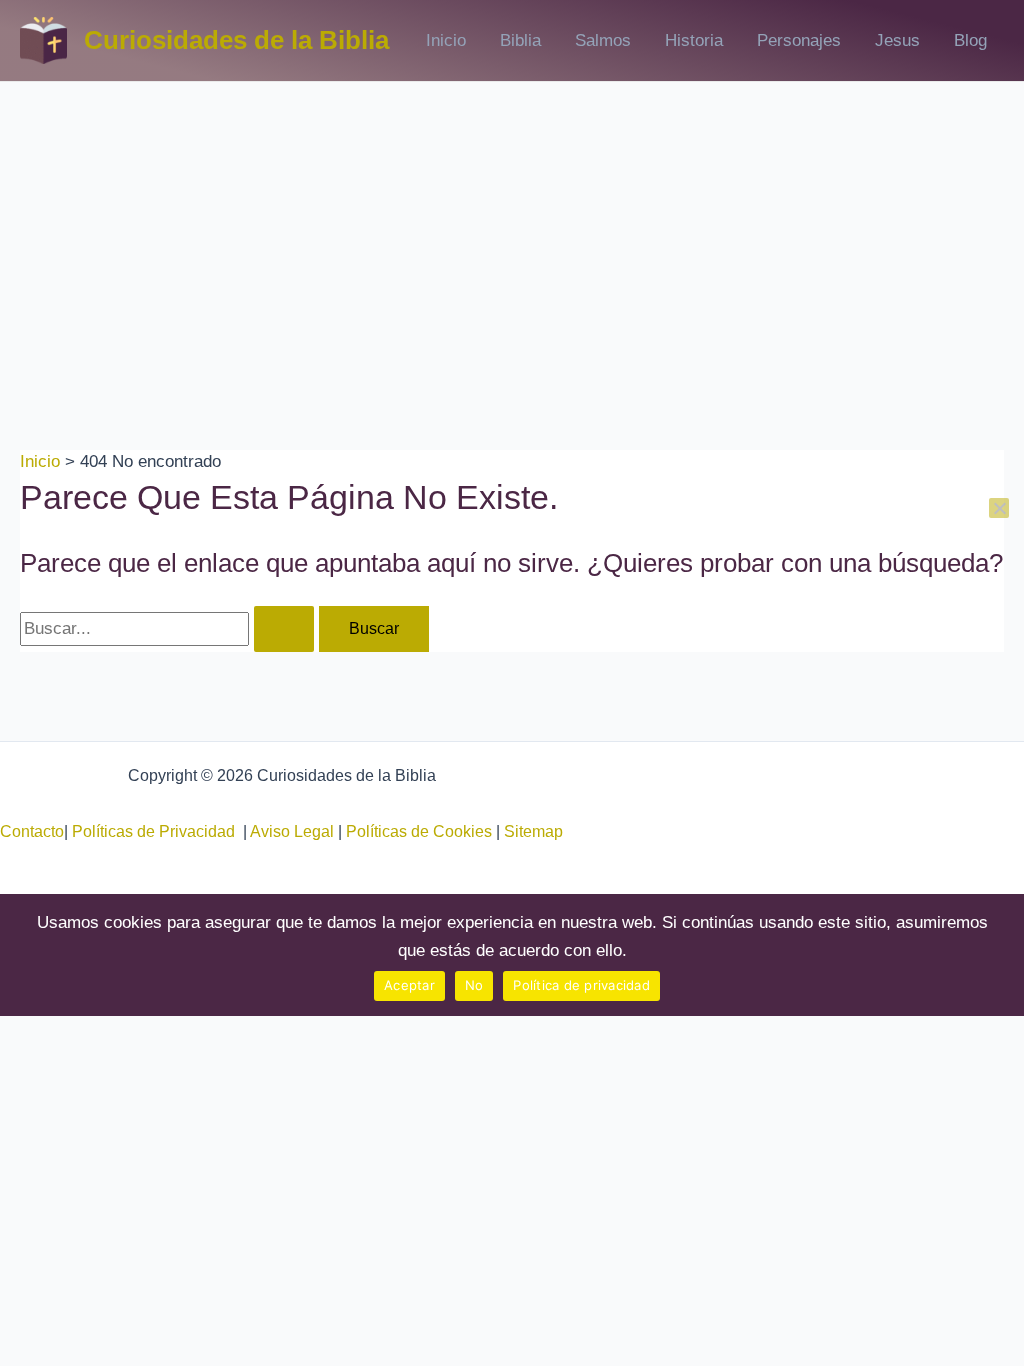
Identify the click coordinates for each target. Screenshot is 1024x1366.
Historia (694, 40)
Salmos (603, 40)
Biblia (520, 40)
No (474, 985)
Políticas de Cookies (419, 831)
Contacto (32, 831)
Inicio (446, 40)
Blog (970, 40)
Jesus (897, 40)
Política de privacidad (581, 985)
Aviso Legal (292, 831)
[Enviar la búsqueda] (284, 629)
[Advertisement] (512, 232)
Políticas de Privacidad (157, 831)
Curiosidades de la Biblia (236, 40)
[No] (999, 508)
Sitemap (533, 831)
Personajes (799, 40)
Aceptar (409, 985)
